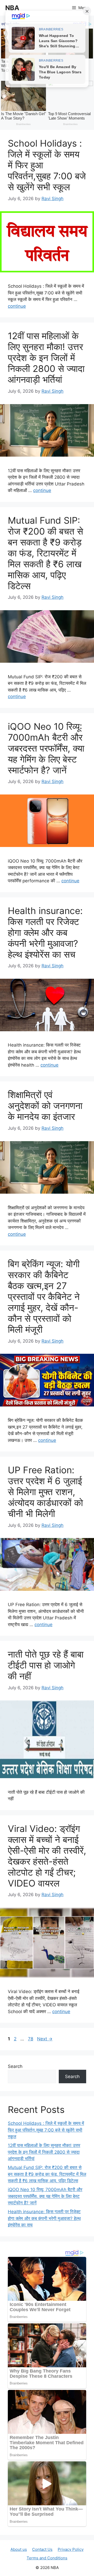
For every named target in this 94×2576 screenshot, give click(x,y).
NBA (12, 8)
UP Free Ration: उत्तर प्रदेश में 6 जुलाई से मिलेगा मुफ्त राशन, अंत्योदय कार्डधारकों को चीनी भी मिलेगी (45, 1492)
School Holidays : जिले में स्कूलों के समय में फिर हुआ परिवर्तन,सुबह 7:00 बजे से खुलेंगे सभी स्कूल (46, 2130)
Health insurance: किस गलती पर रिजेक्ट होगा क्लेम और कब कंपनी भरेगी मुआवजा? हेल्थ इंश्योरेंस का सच (45, 932)
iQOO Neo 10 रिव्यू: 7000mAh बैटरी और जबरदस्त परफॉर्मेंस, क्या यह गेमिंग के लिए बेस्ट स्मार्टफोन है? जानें (46, 748)
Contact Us (42, 2549)
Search (15, 2066)
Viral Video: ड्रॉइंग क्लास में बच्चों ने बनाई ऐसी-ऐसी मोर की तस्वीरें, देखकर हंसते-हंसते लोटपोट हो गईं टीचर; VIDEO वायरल (47, 1856)
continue (17, 306)
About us (19, 2549)
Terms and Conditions (47, 2558)
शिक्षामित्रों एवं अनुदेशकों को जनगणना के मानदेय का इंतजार (45, 1106)
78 (31, 2039)
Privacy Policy (71, 2549)
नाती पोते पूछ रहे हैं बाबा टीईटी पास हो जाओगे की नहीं (46, 1665)
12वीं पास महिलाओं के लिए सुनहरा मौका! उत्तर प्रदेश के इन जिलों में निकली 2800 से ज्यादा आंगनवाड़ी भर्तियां (46, 358)
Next (45, 2039)
